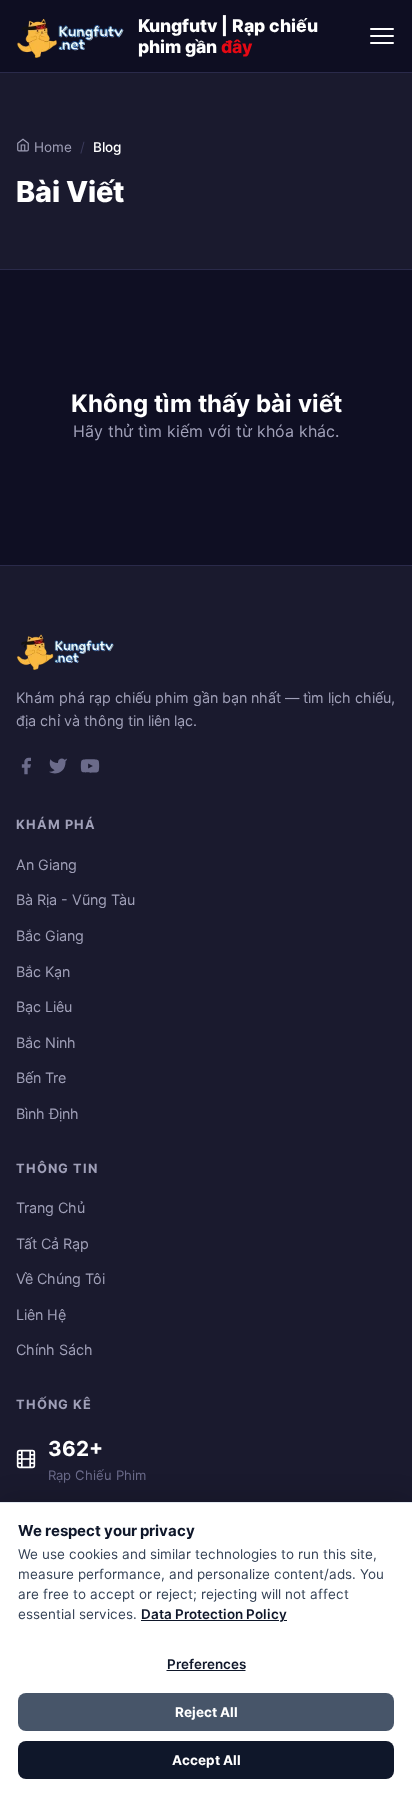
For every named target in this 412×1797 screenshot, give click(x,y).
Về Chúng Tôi (60, 1278)
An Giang (46, 864)
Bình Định (47, 1113)
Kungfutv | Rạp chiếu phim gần (228, 36)
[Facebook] (26, 770)
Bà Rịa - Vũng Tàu (75, 899)
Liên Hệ (41, 1314)
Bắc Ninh (46, 1042)
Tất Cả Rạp (52, 1243)
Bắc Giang (50, 935)
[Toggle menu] (382, 36)
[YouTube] (90, 770)
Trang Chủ (50, 1207)
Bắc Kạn (43, 971)
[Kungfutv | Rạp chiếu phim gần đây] (71, 36)
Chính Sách (54, 1349)
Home (51, 147)
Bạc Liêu (44, 1006)
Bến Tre (41, 1077)
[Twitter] (58, 770)
